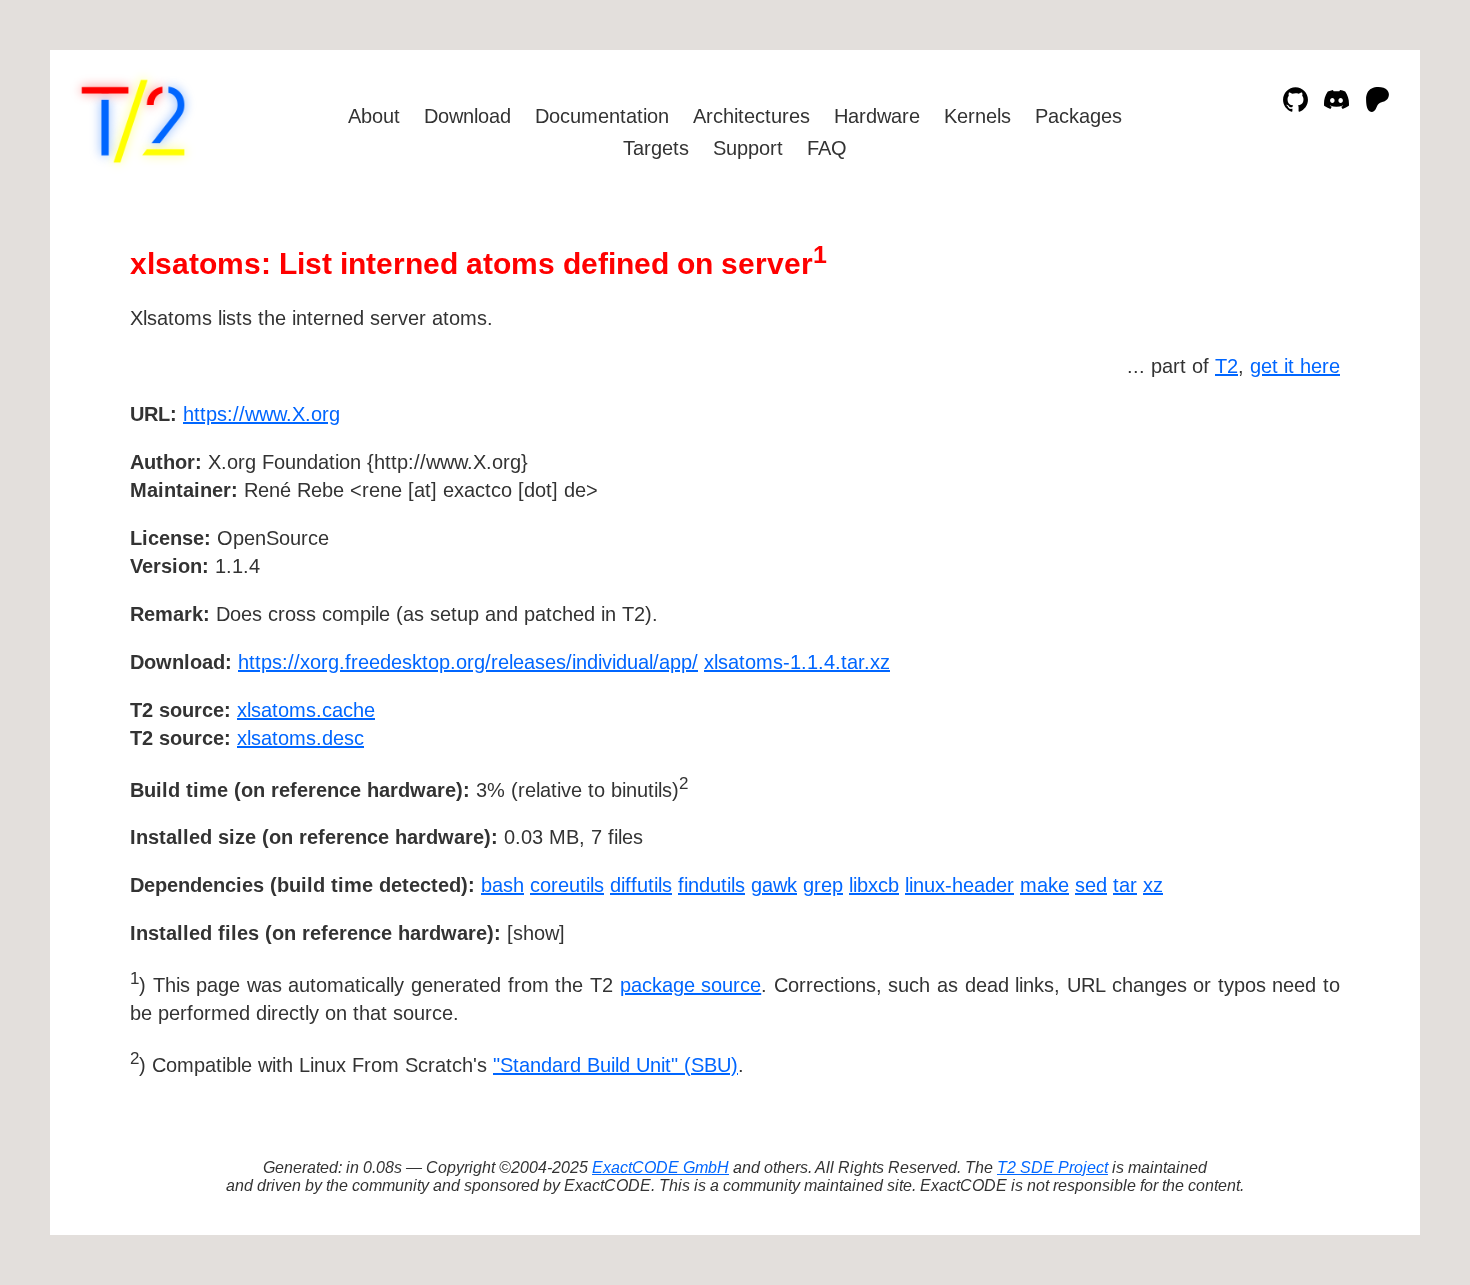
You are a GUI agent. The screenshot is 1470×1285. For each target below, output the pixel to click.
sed (1091, 885)
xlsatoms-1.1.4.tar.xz (797, 662)
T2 (1226, 366)
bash (502, 885)
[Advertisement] (1280, 530)
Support (748, 148)
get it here (1295, 366)
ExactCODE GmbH (660, 1167)
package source (691, 985)
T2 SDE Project (1052, 1167)
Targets (656, 148)
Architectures (751, 116)
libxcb (874, 885)
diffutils (641, 885)
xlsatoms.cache (306, 710)
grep (823, 885)
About (374, 116)
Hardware (877, 116)
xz (1153, 885)
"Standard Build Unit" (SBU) (615, 1065)
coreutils (567, 885)
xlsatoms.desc (300, 738)
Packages (1078, 116)
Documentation (602, 116)
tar (1125, 885)
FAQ (827, 148)
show (536, 933)
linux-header (959, 885)
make (1044, 885)
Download (467, 116)
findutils (711, 885)
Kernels (977, 116)
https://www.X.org (261, 414)
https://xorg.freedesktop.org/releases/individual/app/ (468, 662)
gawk (774, 885)
